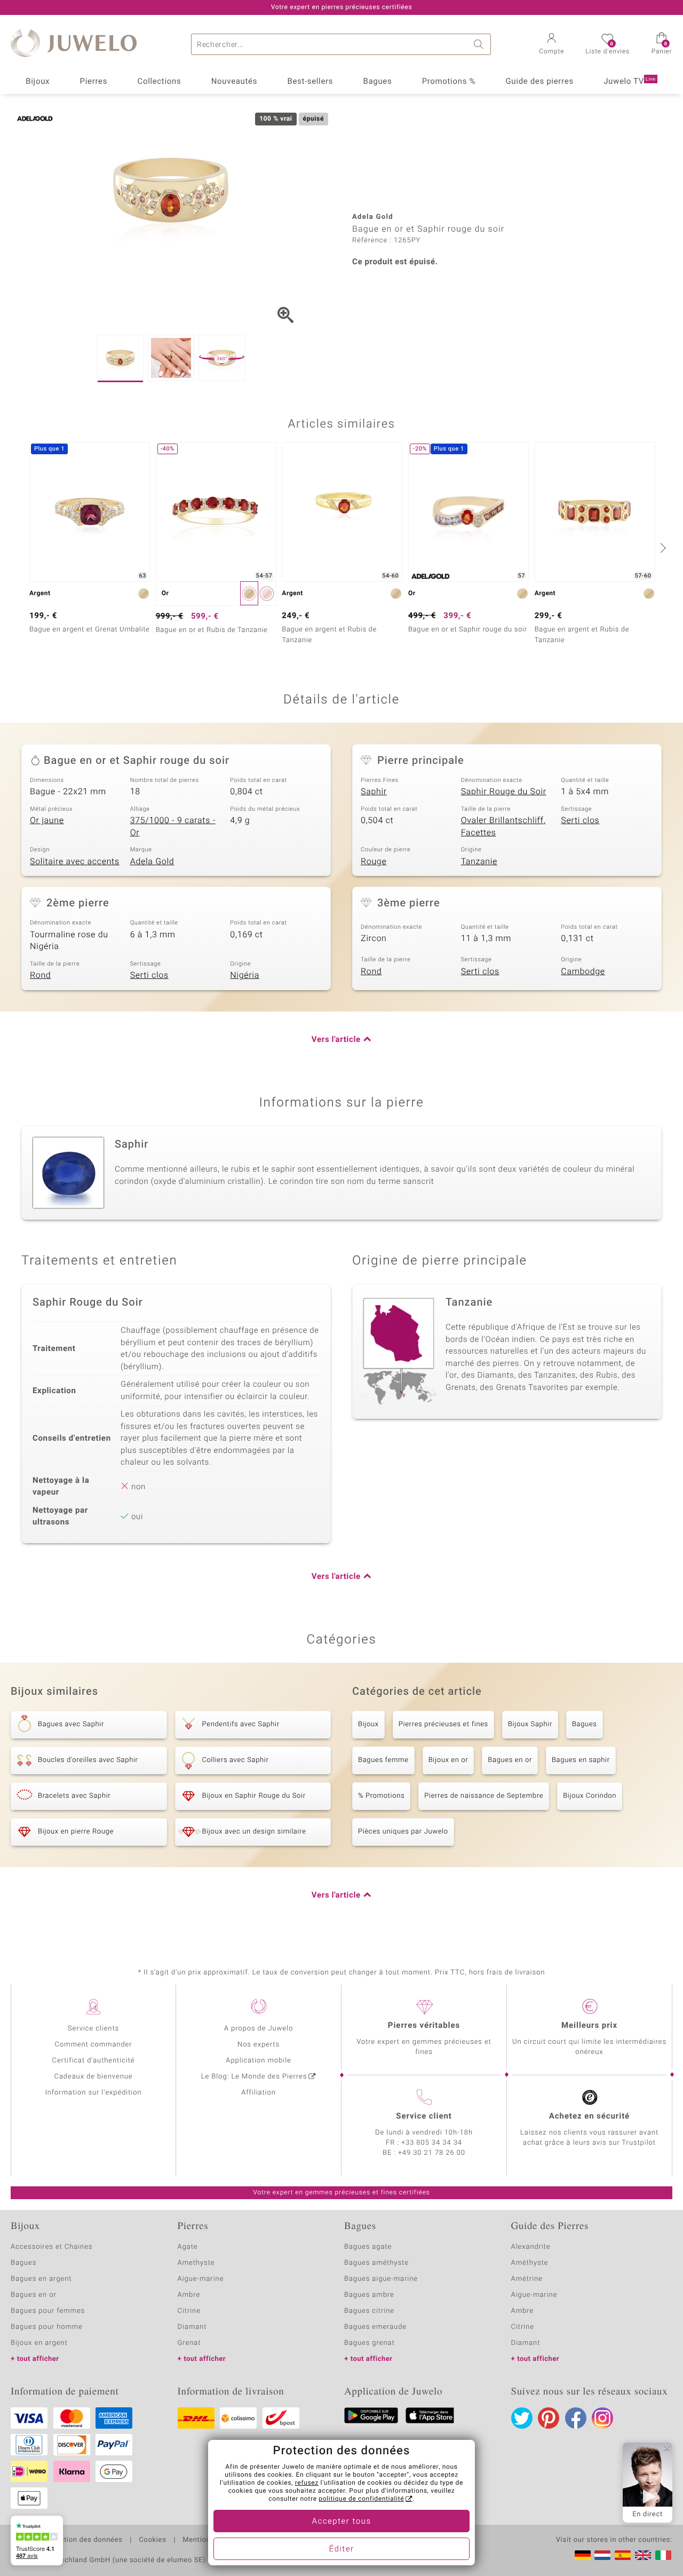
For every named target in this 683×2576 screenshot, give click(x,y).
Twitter (522, 2418)
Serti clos (580, 820)
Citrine (189, 2311)
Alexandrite (531, 2247)
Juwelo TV (630, 82)
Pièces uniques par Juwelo (403, 1832)
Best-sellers (310, 82)
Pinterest (549, 2418)
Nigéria (245, 975)
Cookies (152, 2540)
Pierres (94, 82)
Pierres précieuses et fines (443, 1724)
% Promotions (381, 1796)
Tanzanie (479, 862)
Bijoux (38, 82)
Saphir (374, 792)
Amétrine (527, 2279)
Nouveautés (234, 82)
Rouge (374, 862)
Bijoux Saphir (530, 1724)
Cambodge (583, 971)
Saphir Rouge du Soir (504, 792)
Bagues (378, 82)
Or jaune (47, 820)
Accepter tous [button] (341, 2522)
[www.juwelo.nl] (602, 2555)
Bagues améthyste (376, 2263)
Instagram (602, 2418)
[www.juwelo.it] (663, 2555)
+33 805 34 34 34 (432, 2143)
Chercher (480, 44)
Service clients (93, 2029)
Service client (424, 2116)
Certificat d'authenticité (94, 2061)
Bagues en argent (41, 2279)
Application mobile (259, 2061)
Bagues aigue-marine (381, 2279)
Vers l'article (336, 1040)
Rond (40, 975)
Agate (188, 2247)
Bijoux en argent (39, 2343)
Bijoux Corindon (590, 1796)
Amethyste (196, 2263)
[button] (551, 45)
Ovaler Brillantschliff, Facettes (503, 827)
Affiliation (259, 2093)
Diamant (192, 2327)
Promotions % (449, 82)
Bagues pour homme (47, 2327)
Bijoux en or (448, 1760)
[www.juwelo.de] (583, 2555)
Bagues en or (510, 1760)
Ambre (189, 2295)
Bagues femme (383, 1760)
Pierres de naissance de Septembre (484, 1796)
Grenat (189, 2343)
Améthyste (530, 2263)
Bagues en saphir (581, 1760)
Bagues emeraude (375, 2327)
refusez (307, 2483)
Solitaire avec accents (75, 862)
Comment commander (93, 2045)
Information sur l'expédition (93, 2093)
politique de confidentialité (361, 2499)
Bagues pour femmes (48, 2311)
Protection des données (82, 2540)
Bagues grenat (370, 2343)
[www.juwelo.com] (643, 2555)
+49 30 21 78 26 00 (432, 2153)
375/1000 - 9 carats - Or (173, 827)
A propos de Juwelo (259, 2029)
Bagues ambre (369, 2295)
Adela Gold (152, 862)
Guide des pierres (539, 82)
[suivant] (662, 548)
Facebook (576, 2418)
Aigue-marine (201, 2279)
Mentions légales (212, 2540)
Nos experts (259, 2045)
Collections (160, 82)
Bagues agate (368, 2247)
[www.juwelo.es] (623, 2555)
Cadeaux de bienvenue (94, 2077)
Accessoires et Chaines (51, 2247)
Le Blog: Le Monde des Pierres (254, 2077)
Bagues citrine (369, 2311)
